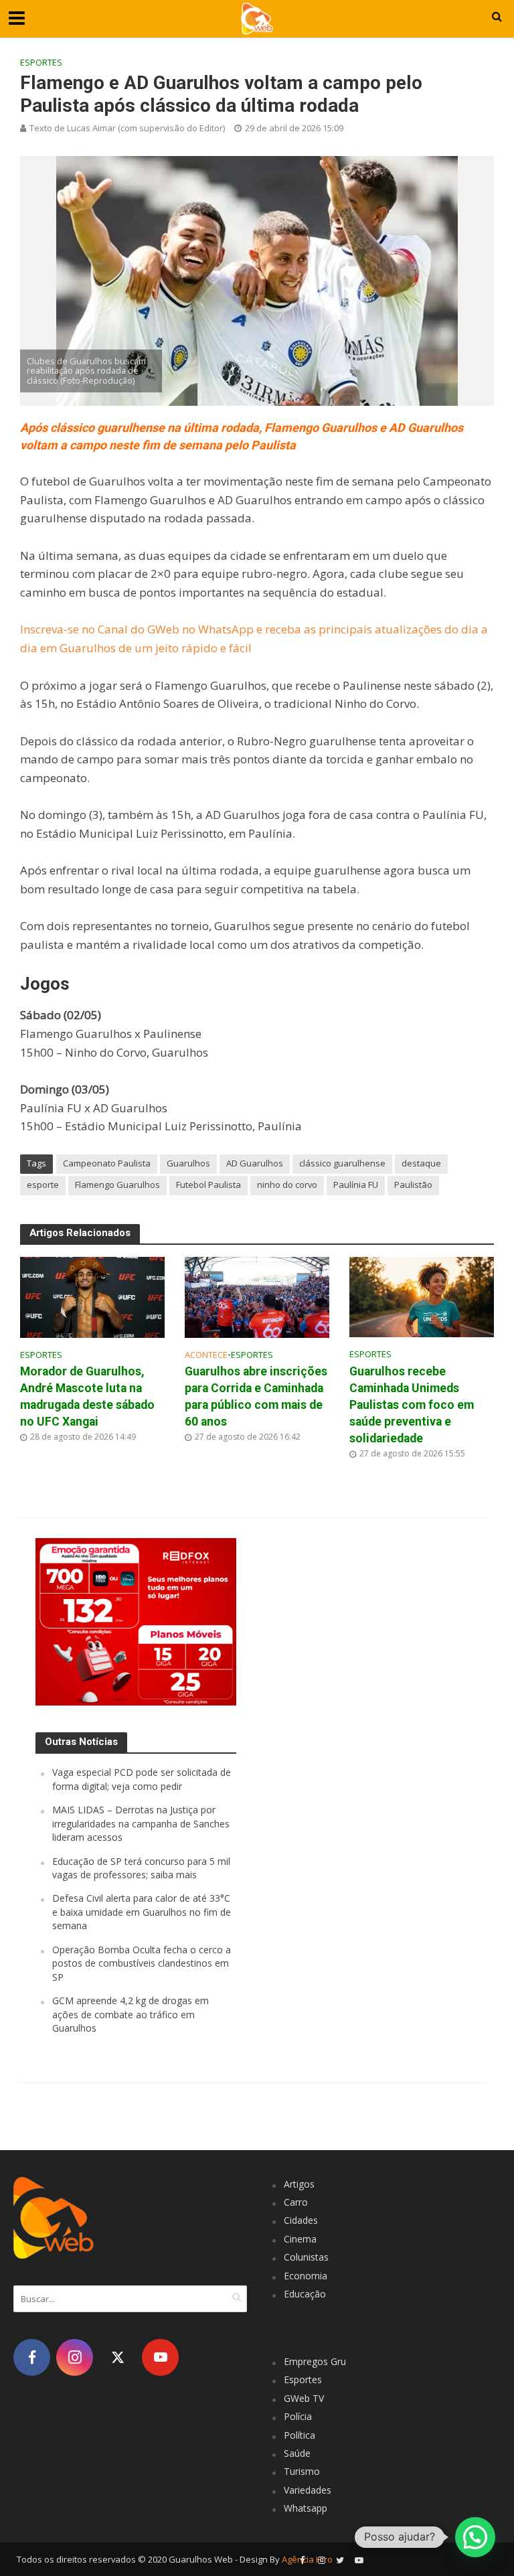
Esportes (41, 62)
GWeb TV (304, 2398)
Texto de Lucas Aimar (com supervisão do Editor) (127, 128)
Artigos (299, 2184)
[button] (475, 2537)
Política (299, 2435)
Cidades (301, 2220)
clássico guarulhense (342, 1163)
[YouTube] (160, 2357)
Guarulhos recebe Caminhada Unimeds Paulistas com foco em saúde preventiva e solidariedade (412, 1405)
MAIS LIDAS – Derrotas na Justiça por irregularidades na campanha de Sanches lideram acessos (141, 1823)
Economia (306, 2276)
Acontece (206, 1355)
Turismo (302, 2471)
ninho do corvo (287, 1185)
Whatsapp (306, 2508)
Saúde (297, 2453)
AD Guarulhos (255, 1163)
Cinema (300, 2239)
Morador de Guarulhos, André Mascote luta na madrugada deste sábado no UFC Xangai (87, 1396)
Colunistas (306, 2257)
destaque (421, 1163)
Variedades (308, 2490)
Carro (296, 2202)
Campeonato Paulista (107, 1163)
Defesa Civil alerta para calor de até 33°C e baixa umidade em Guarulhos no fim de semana (142, 1912)
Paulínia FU (356, 1185)
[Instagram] (75, 2357)
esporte (43, 1185)
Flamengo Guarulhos (117, 1185)
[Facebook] (32, 2357)
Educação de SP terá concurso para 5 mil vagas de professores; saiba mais (141, 1868)
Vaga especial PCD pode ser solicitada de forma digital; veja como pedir (142, 1779)
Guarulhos (188, 1163)
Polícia (298, 2416)
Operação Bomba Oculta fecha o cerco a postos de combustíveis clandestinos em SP (142, 1963)
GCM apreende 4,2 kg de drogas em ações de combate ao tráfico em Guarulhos (131, 2014)
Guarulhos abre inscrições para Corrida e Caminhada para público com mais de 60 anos (256, 1396)
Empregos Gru (315, 2361)
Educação (305, 2294)
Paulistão (413, 1185)
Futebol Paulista (208, 1185)
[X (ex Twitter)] (117, 2357)
